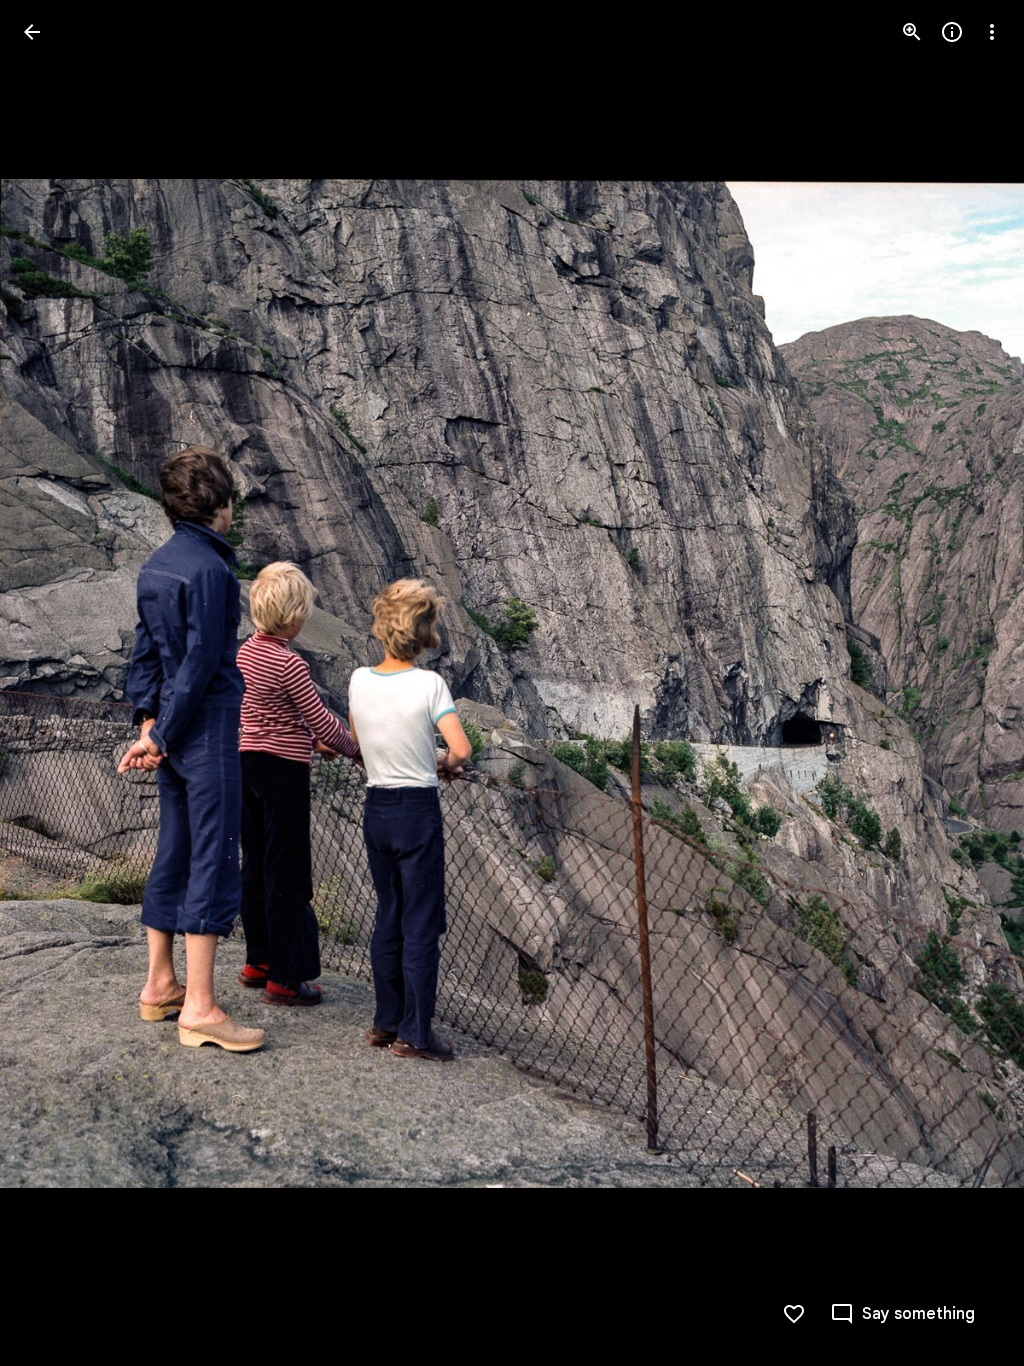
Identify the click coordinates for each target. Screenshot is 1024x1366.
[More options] (992, 32)
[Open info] (952, 32)
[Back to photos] (32, 32)
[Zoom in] (912, 32)
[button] (56, 683)
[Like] (794, 1314)
